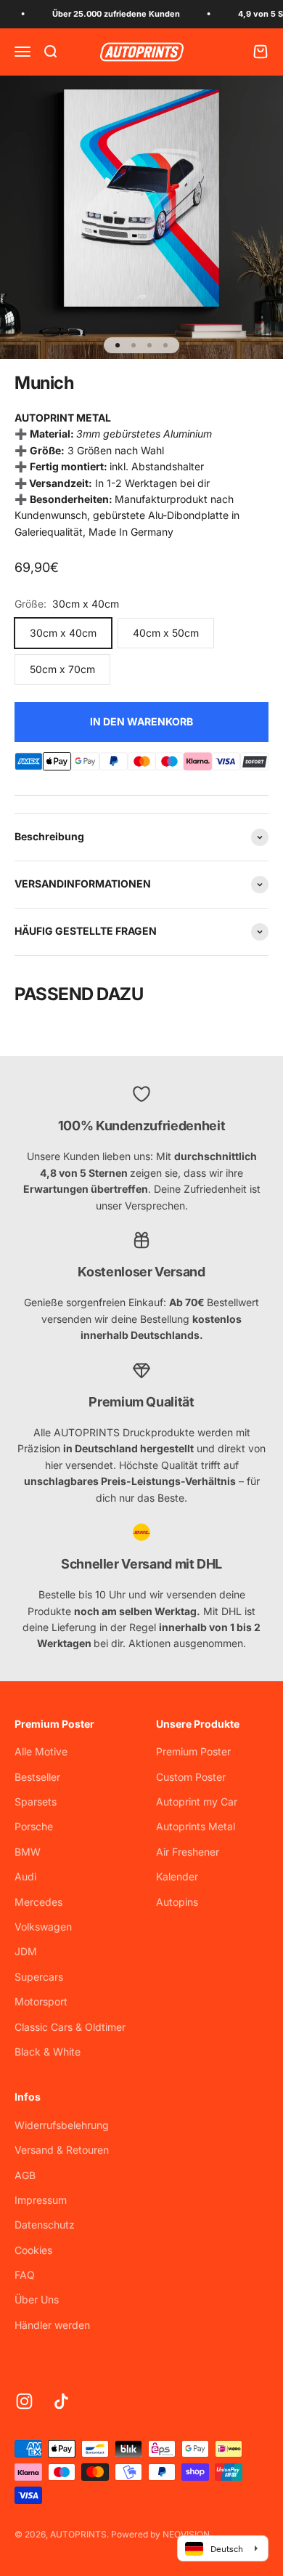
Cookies (33, 2250)
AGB (25, 2175)
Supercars (39, 1977)
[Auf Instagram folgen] (24, 2401)
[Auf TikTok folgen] (61, 2401)
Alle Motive (41, 1751)
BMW (28, 1852)
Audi (25, 1876)
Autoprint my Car (197, 1802)
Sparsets (36, 1802)
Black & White (48, 2052)
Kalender (177, 1876)
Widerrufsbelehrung (62, 2125)
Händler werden (52, 2325)
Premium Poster (193, 1751)
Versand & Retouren (62, 2150)
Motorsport (41, 2001)
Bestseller (37, 1777)
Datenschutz (45, 2225)
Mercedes (38, 1902)
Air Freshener (188, 1852)
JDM (26, 1951)
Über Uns (37, 2299)
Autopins (177, 1902)
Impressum (41, 2200)
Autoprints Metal (196, 1826)
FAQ (25, 2275)
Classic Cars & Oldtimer (70, 2027)
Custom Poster (191, 1777)
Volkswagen (43, 1927)
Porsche (34, 1826)
